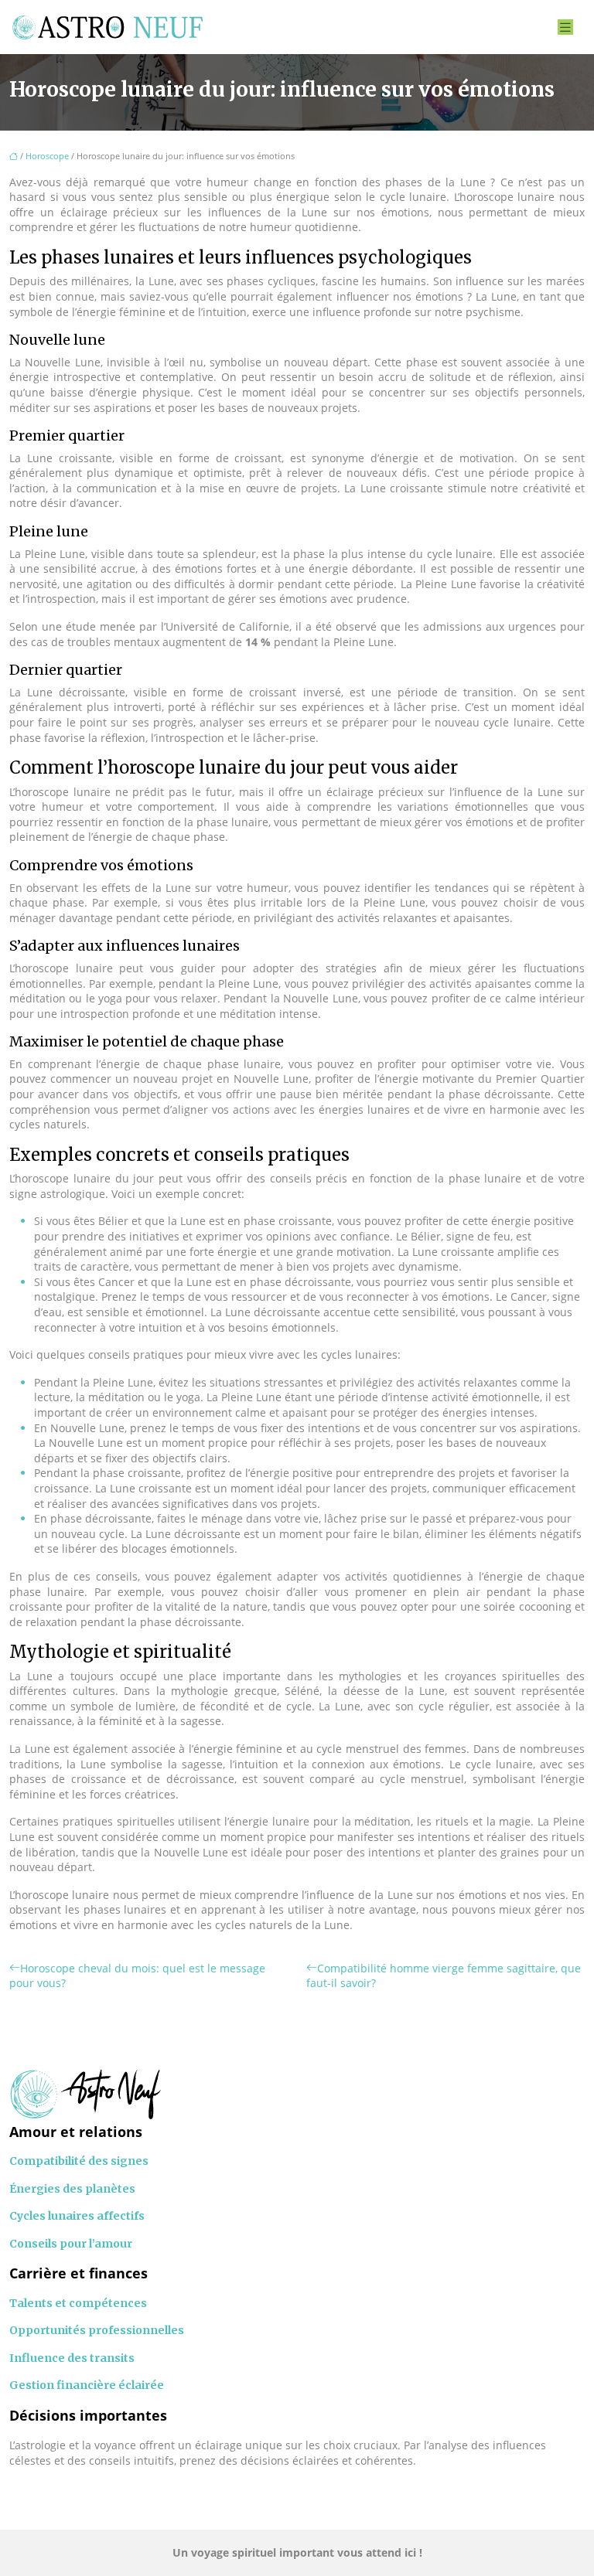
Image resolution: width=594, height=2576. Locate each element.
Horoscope (47, 156)
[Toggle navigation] (565, 27)
